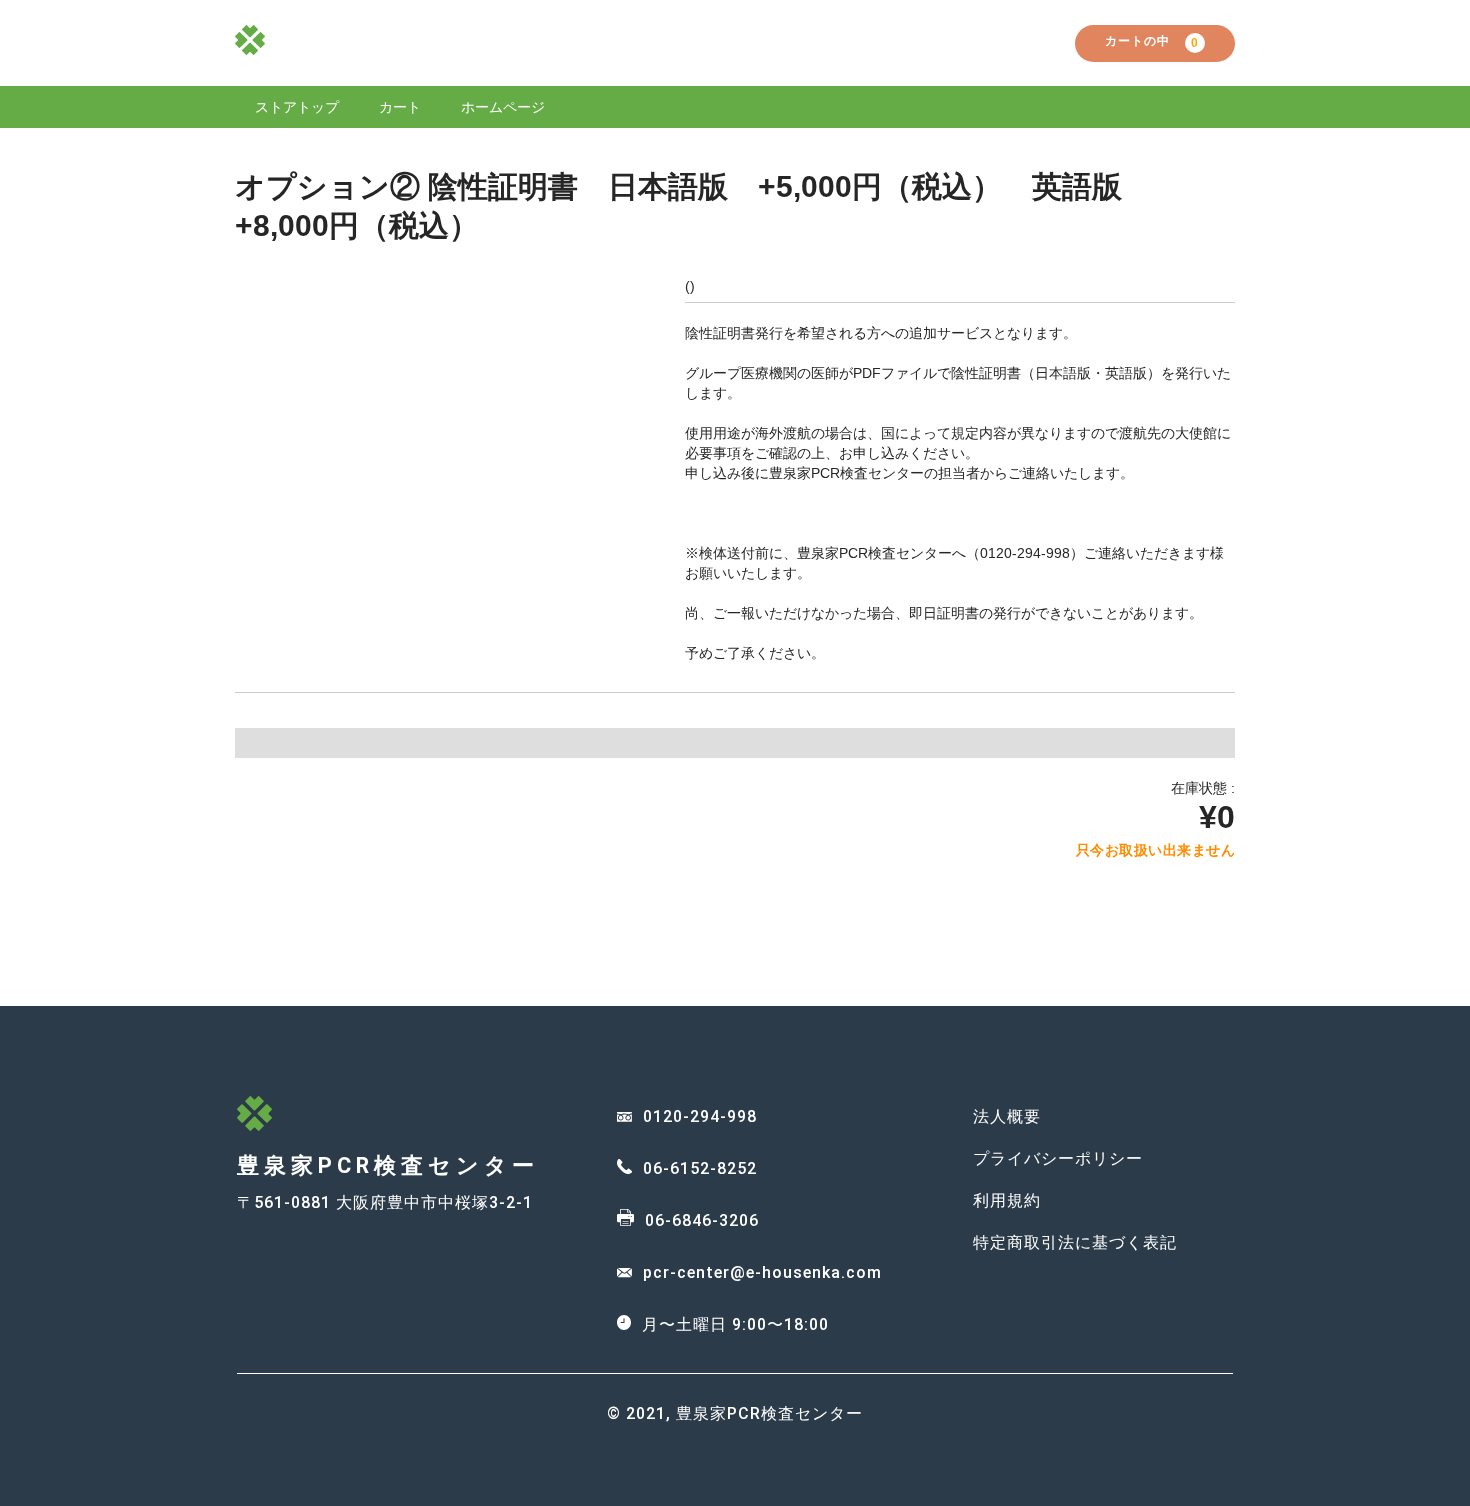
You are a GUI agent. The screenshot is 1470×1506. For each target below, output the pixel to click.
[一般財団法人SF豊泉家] (250, 46)
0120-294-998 (700, 1116)
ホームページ (503, 107)
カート (400, 107)
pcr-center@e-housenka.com (762, 1272)
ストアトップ (297, 107)
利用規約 (1007, 1200)
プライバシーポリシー (1058, 1158)
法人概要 (1007, 1116)
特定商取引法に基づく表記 (1075, 1242)
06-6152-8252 (700, 1168)
